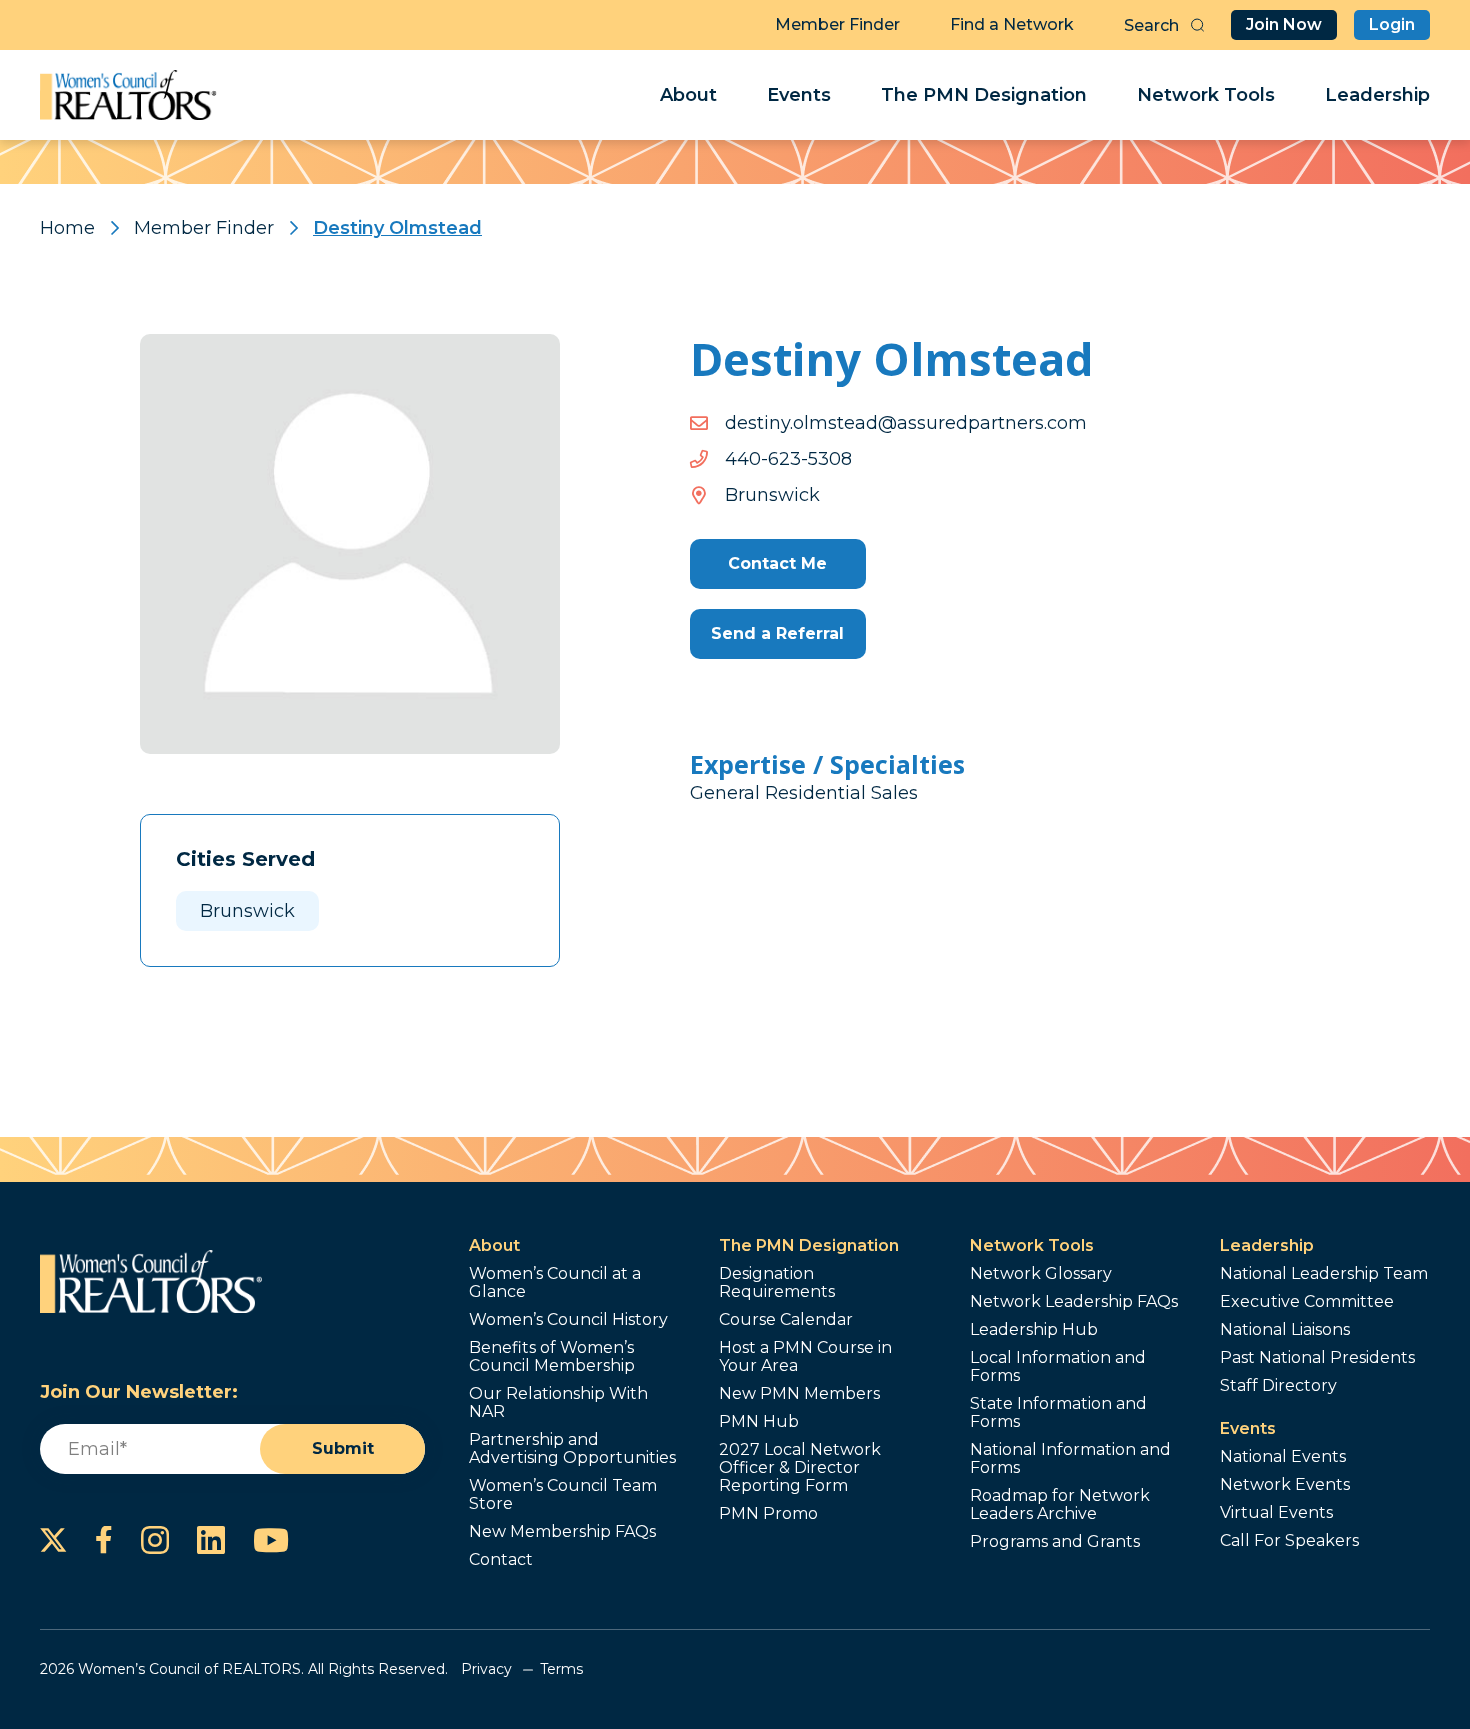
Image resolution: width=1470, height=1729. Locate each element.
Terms (561, 1669)
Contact (501, 1560)
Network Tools (1206, 95)
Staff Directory (1278, 1386)
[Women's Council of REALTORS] (128, 95)
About (688, 95)
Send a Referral (777, 633)
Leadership (1377, 95)
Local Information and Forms (1058, 1367)
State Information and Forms (1058, 1413)
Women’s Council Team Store (563, 1495)
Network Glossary (1041, 1274)
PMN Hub (759, 1422)
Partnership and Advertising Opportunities (572, 1449)
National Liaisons (1285, 1330)
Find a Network (1012, 24)
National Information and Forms (1070, 1459)
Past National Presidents (1317, 1358)
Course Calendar (786, 1320)
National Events (1283, 1457)
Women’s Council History (568, 1320)
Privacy (486, 1669)
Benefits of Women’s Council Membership (552, 1357)
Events (799, 95)
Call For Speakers (1289, 1541)
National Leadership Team (1324, 1274)
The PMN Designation (984, 95)
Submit (343, 1448)
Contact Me (777, 563)
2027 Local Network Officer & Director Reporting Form (800, 1468)
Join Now (1284, 24)
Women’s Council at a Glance (555, 1283)
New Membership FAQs (562, 1532)
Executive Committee (1307, 1302)
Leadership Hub (1034, 1330)
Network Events (1285, 1485)
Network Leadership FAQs (1074, 1302)
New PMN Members (799, 1394)
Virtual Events (1276, 1513)
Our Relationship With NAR (558, 1403)
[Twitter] (53, 1540)
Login (1392, 24)
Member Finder (837, 24)
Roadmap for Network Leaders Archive (1060, 1505)
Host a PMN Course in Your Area (805, 1357)
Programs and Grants (1055, 1542)
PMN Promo (768, 1514)
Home (67, 228)
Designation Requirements (777, 1283)
